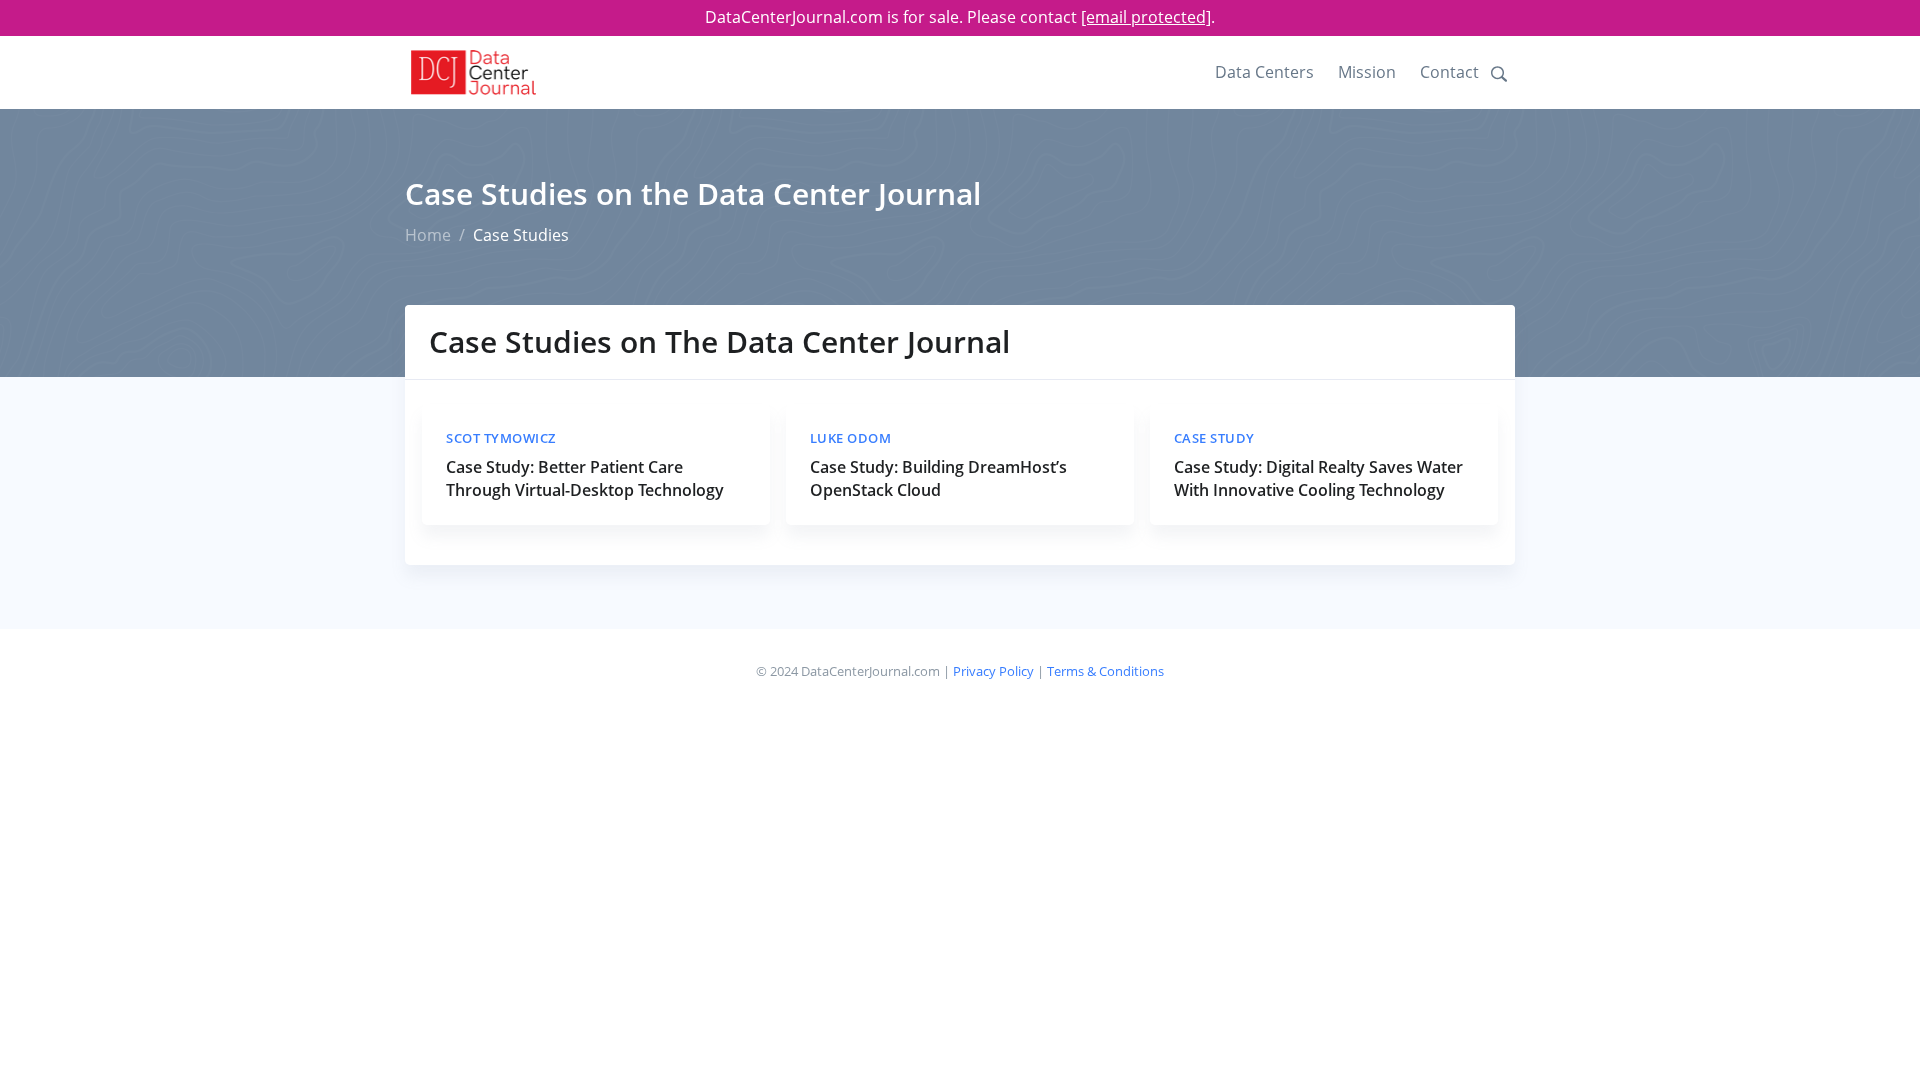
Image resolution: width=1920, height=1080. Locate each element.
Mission (1367, 72)
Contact (1449, 72)
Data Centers (1264, 72)
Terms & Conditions (1105, 671)
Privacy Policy (993, 671)
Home (428, 235)
